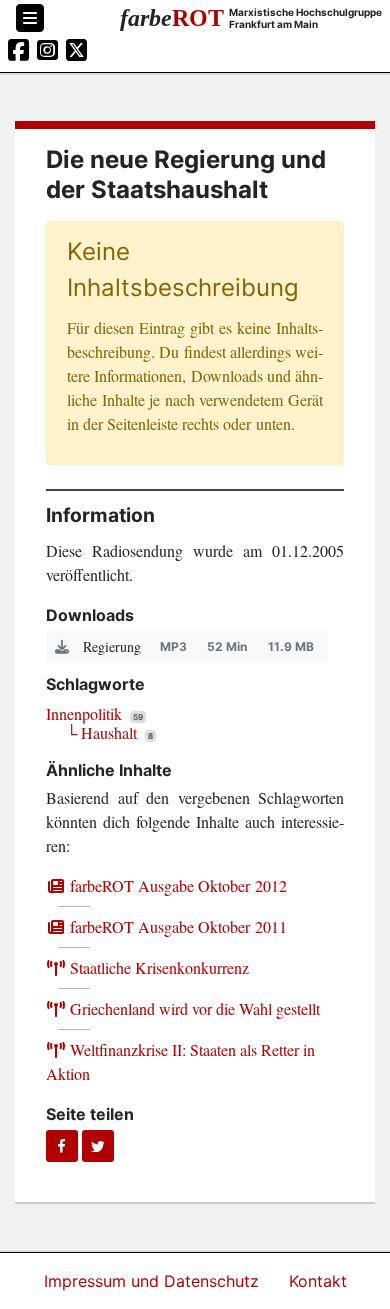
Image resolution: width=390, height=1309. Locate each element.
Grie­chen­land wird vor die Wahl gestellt (193, 1008)
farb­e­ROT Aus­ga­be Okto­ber (176, 885)
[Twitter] (98, 1146)
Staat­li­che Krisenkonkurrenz (157, 967)
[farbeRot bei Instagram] (47, 50)
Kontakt (318, 1281)
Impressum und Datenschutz (154, 1281)
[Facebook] (62, 1146)
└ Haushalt (101, 732)
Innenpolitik (84, 713)
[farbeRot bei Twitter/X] (76, 50)
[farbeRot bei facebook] (18, 50)
